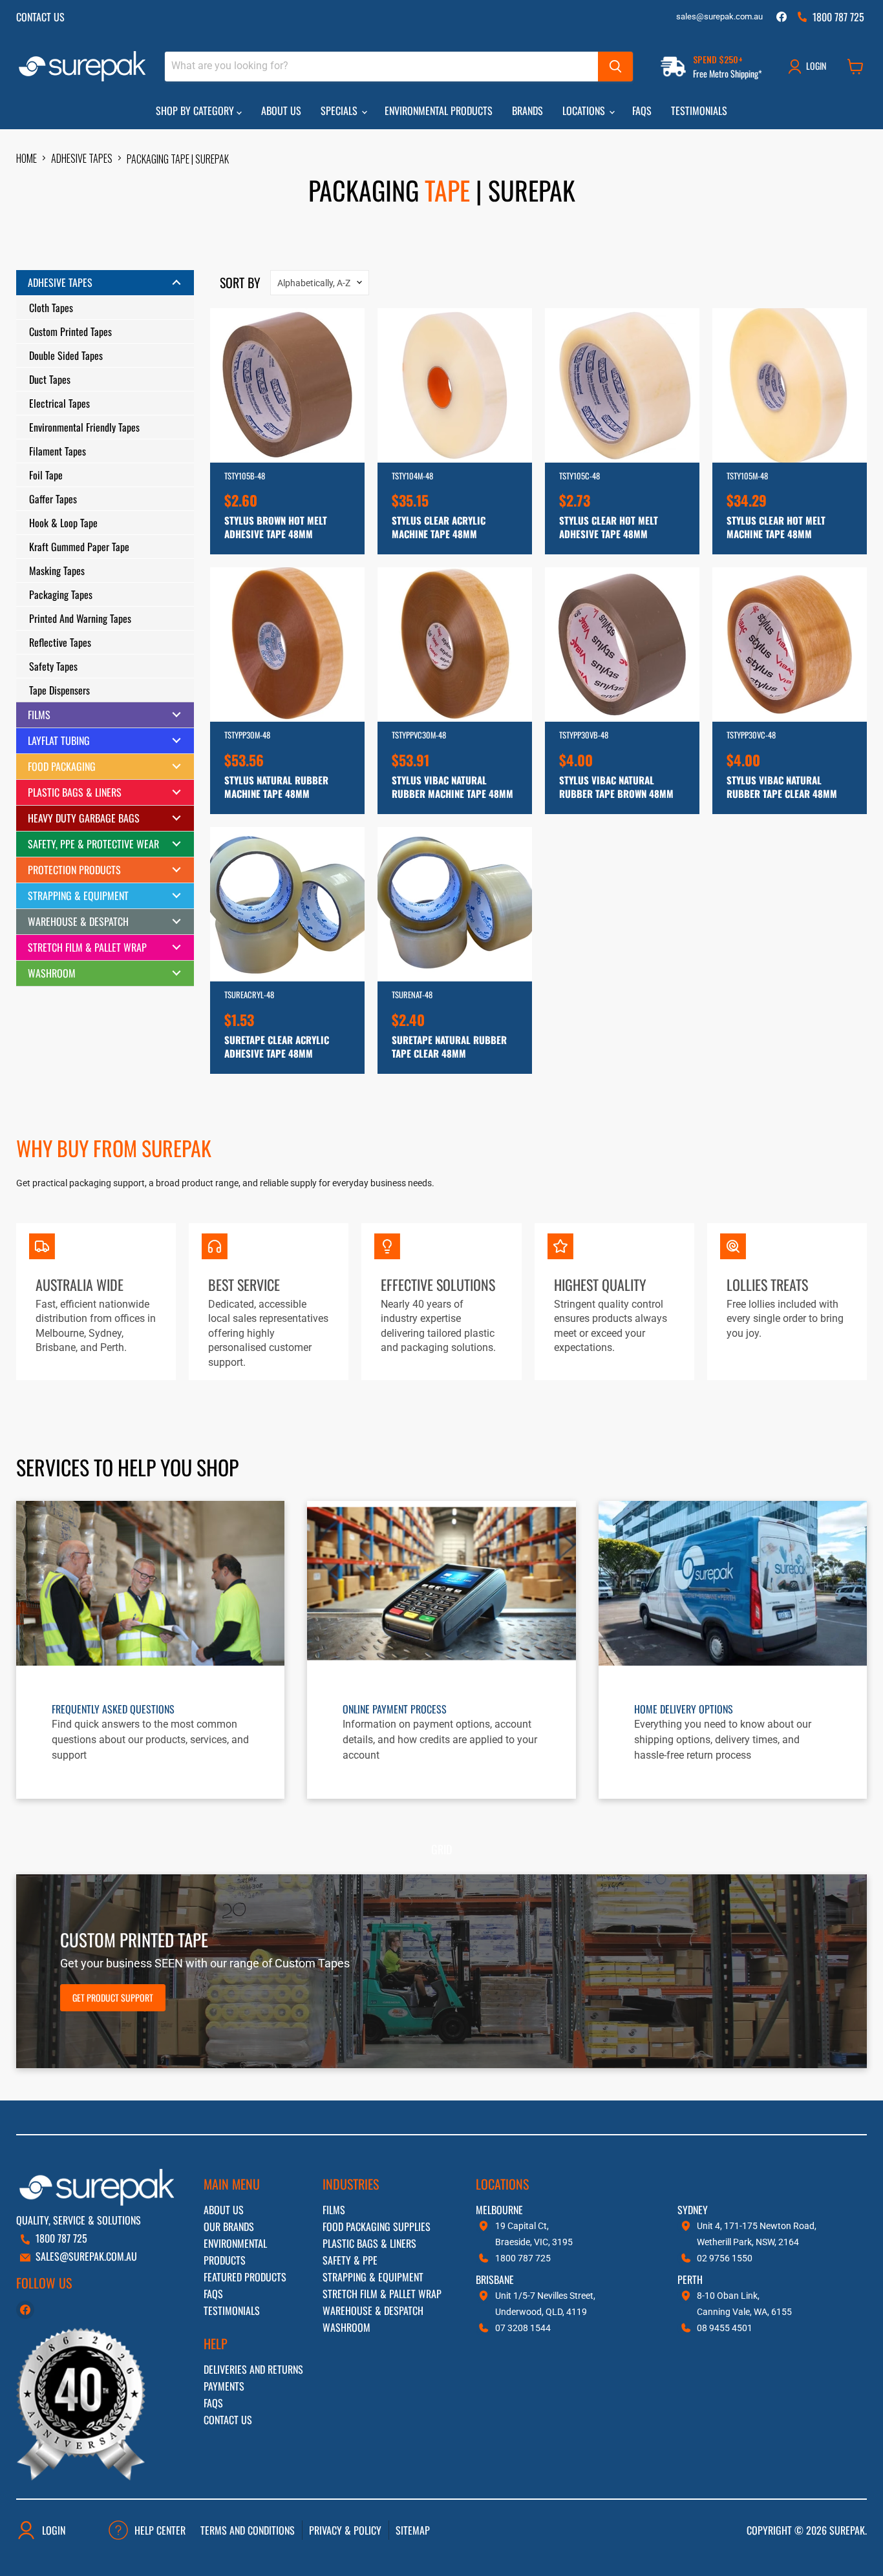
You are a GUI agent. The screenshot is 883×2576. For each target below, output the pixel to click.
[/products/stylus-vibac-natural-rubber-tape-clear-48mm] (790, 644)
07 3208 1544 (523, 2328)
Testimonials (699, 110)
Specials (340, 110)
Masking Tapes (57, 571)
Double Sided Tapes (66, 355)
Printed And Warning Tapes (80, 618)
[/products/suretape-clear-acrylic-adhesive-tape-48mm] (287, 904)
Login (54, 2530)
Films (334, 2210)
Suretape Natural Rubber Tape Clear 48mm (449, 1046)
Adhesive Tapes (82, 158)
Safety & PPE (350, 2260)
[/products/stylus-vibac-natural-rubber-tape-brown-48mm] (622, 644)
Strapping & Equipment (373, 2277)
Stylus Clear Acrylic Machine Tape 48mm (439, 527)
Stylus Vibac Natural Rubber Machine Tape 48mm (452, 787)
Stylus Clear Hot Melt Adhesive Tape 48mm (609, 527)
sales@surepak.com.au (719, 17)
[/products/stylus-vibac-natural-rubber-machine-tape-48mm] (455, 644)
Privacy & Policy (345, 2530)
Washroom (346, 2327)
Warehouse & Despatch (373, 2310)
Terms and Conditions (248, 2530)
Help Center (160, 2530)
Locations (585, 110)
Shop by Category (196, 110)
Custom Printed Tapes (70, 331)
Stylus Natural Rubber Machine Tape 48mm (276, 787)
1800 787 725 (61, 2238)
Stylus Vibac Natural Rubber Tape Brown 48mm (616, 787)
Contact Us (40, 17)
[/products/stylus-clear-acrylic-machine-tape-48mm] (455, 385)
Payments (224, 2386)
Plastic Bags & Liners (369, 2243)
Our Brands (229, 2226)
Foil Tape (46, 475)
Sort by (240, 282)
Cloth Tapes (51, 308)
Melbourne (499, 2210)
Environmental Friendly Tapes (84, 427)
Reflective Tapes (60, 642)
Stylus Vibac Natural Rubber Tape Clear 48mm (782, 787)
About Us (281, 110)
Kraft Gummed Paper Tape (79, 547)
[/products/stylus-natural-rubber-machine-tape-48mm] (287, 644)
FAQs (642, 110)
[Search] (615, 67)
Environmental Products (439, 110)
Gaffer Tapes (53, 499)
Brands (527, 110)
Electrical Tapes (59, 403)
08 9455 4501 (725, 2328)
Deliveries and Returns (253, 2369)
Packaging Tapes (61, 594)
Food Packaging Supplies (377, 2226)
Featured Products (245, 2277)
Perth (690, 2279)
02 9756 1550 (725, 2258)
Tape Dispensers (59, 690)
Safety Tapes (53, 666)
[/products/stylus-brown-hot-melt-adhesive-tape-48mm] (287, 385)
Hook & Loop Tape (63, 523)
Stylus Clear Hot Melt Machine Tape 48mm (776, 527)
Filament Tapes (58, 451)
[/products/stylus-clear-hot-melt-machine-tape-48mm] (790, 385)
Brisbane (495, 2279)
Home (27, 158)
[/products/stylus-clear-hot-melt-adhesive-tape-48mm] (622, 385)
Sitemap (413, 2530)
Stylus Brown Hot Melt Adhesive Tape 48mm (276, 527)
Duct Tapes (50, 379)
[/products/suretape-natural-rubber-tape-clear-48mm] (455, 904)
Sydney (693, 2210)
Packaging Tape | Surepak (178, 159)
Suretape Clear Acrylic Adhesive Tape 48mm (277, 1046)
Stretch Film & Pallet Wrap (382, 2294)
